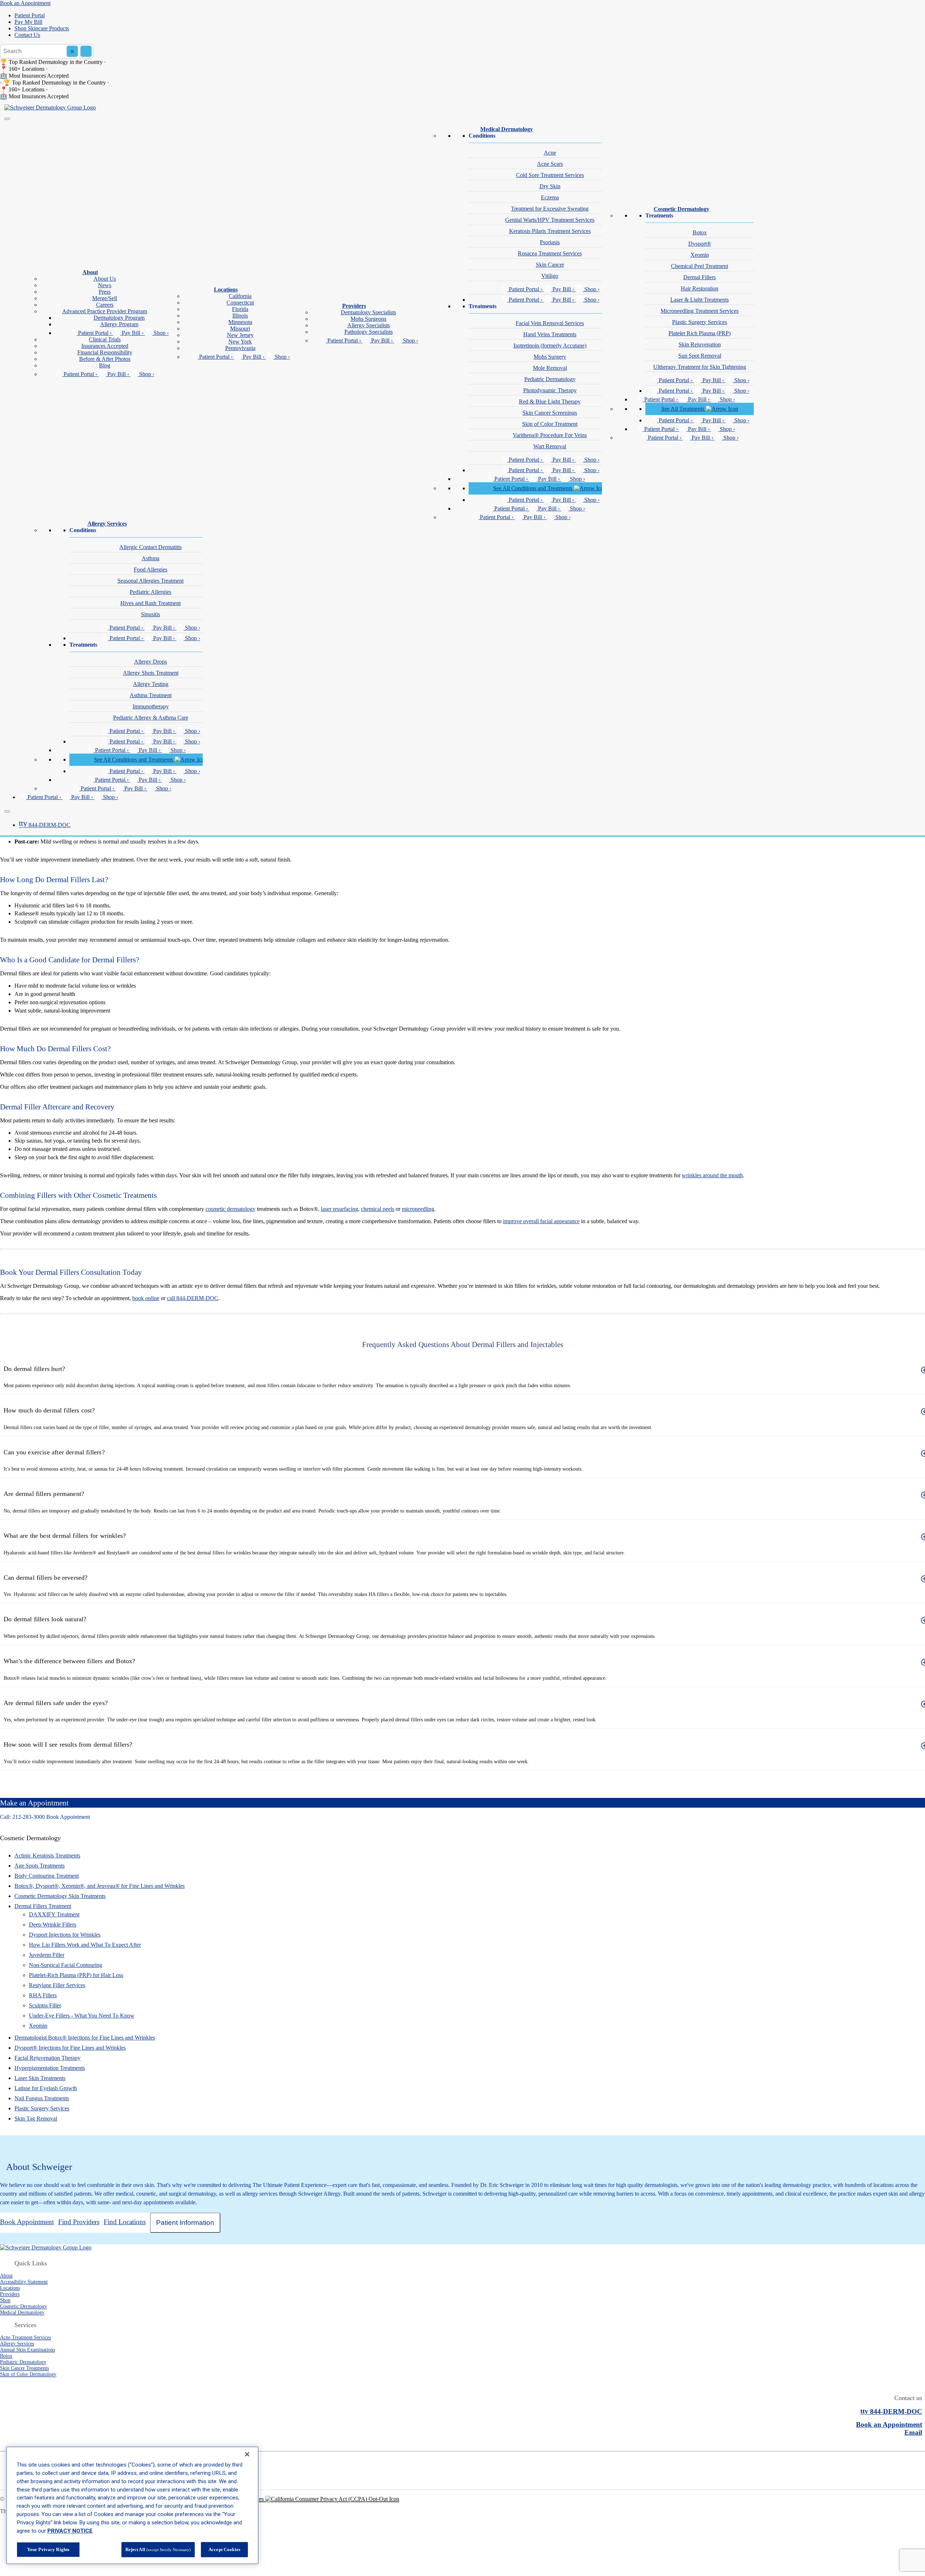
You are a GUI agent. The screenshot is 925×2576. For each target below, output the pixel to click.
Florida (240, 309)
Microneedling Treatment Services (700, 311)
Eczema (550, 197)
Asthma (150, 558)
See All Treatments (683, 409)
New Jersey (240, 335)
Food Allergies (150, 569)
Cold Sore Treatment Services (550, 175)
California (240, 296)
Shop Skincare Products (42, 28)
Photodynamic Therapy (550, 390)
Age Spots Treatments (40, 1866)
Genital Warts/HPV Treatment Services (550, 220)
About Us (105, 279)
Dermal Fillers (700, 277)
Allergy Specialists (369, 325)
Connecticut (240, 303)
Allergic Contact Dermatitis (150, 547)
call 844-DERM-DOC (193, 1298)
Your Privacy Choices (240, 2499)
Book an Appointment (25, 3)
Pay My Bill (28, 22)
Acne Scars (550, 164)
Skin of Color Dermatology (28, 2374)
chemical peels (378, 1209)
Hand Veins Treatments (550, 334)
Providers (354, 306)
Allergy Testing (151, 684)
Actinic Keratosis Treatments (47, 1856)
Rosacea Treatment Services (550, 253)
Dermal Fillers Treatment (43, 1906)
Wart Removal (550, 446)
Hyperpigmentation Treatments (50, 2068)
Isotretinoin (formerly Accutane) (550, 346)
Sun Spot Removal (700, 356)
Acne (550, 153)
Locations (226, 290)
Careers (105, 305)
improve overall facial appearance (541, 1221)
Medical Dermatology (507, 129)
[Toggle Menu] (7, 119)
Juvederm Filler (47, 1955)
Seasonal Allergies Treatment (150, 581)
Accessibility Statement (24, 2282)
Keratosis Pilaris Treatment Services (550, 231)
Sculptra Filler (45, 2005)
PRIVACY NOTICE (70, 2531)
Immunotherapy (151, 706)
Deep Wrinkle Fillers (53, 1925)
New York (240, 342)
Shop (5, 2300)
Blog (105, 365)
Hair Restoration (700, 288)
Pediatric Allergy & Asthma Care (151, 718)
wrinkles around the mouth (712, 1175)
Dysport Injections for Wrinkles (65, 1935)
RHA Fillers (43, 1995)
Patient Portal (30, 15)
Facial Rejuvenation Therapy (48, 2058)
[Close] (7, 811)
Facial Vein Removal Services (550, 323)
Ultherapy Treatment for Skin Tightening (700, 367)
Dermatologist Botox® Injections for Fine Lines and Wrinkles (85, 2038)
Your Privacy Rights (48, 2549)
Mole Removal (550, 368)
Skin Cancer (550, 265)
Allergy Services (107, 524)
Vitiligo (550, 276)
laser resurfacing (339, 1209)
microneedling (418, 1209)
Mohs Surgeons (368, 319)
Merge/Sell (105, 298)
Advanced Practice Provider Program (105, 311)
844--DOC (45, 825)
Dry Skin (550, 186)
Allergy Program (119, 324)
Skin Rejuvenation (700, 344)
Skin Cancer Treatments (24, 2368)
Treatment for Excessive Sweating (550, 209)
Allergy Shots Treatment (151, 673)
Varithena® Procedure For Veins (550, 435)
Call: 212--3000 (22, 1817)
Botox (700, 232)
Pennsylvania (240, 348)
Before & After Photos (105, 359)
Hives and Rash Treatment (150, 603)
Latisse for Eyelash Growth (46, 2088)
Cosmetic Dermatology (681, 209)
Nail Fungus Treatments (42, 2098)
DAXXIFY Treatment (54, 1914)
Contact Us (27, 35)
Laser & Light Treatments (700, 300)
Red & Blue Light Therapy (550, 402)
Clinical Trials (105, 339)
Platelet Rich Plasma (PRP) (700, 333)
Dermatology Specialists (368, 312)
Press (105, 292)
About (90, 272)
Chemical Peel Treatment (700, 266)
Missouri (240, 329)
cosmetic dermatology (231, 1209)
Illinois (240, 316)
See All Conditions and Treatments (534, 488)
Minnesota (240, 322)
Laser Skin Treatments (40, 2078)
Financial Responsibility (105, 352)
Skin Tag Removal (36, 2118)
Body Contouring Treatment (47, 1876)
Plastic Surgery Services (700, 322)
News (105, 285)
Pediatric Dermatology (550, 379)
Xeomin (700, 255)
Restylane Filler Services (57, 1985)
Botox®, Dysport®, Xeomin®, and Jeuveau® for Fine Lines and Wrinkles (100, 1886)
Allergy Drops (150, 662)
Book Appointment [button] (68, 1817)
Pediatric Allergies (150, 592)
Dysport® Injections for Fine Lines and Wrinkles (70, 2048)
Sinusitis (150, 614)
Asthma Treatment (151, 695)
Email (913, 2432)
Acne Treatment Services (25, 2337)
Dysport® (700, 244)
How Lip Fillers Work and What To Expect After (85, 1945)
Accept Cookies (224, 2549)
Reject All (158, 2549)
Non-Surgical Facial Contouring (66, 1965)
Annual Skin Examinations (27, 2350)
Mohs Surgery (550, 357)
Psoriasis (550, 242)
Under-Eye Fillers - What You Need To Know (82, 2016)
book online (146, 1298)
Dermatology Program (119, 318)
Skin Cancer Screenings (550, 413)
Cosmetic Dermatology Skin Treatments (60, 1896)
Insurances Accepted (105, 346)
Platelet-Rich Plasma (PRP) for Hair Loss (76, 1975)
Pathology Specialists (369, 332)
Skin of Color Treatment (550, 424)
